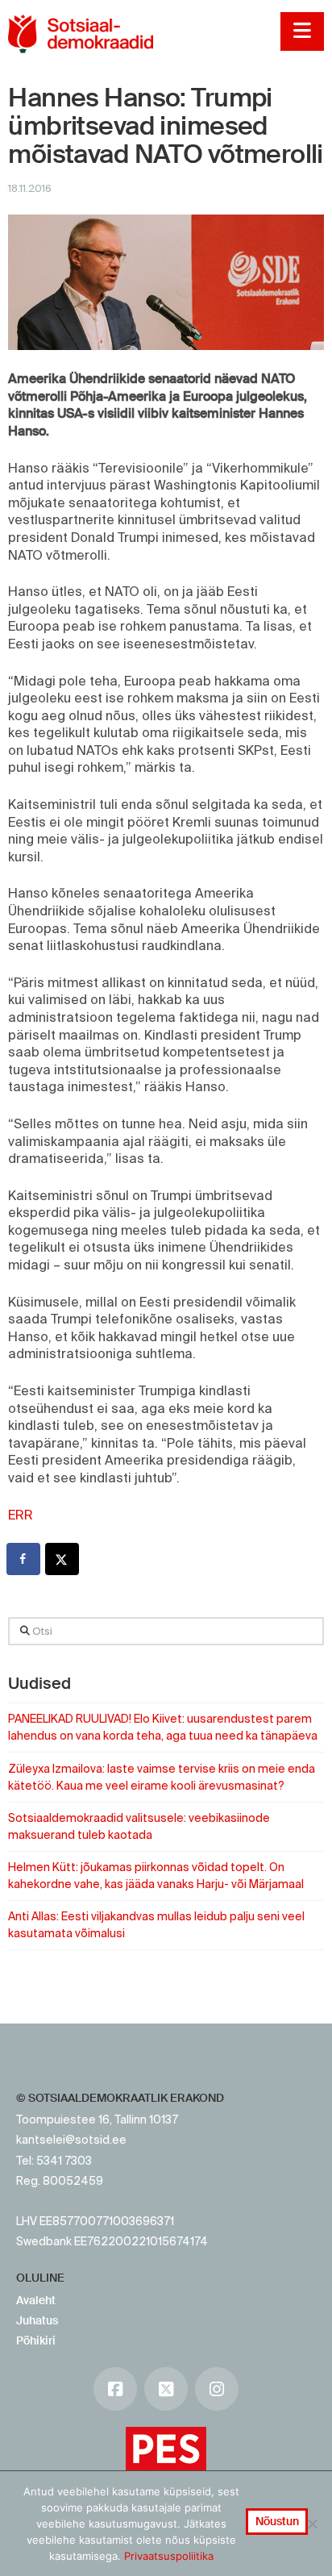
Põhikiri (36, 2340)
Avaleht (36, 2300)
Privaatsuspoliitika (169, 2556)
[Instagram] (217, 2389)
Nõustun (277, 2521)
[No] (312, 2524)
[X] (166, 2389)
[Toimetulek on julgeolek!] (81, 34)
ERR (21, 1515)
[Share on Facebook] (24, 1559)
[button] (302, 31)
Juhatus (37, 2320)
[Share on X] (63, 1559)
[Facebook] (115, 2389)
